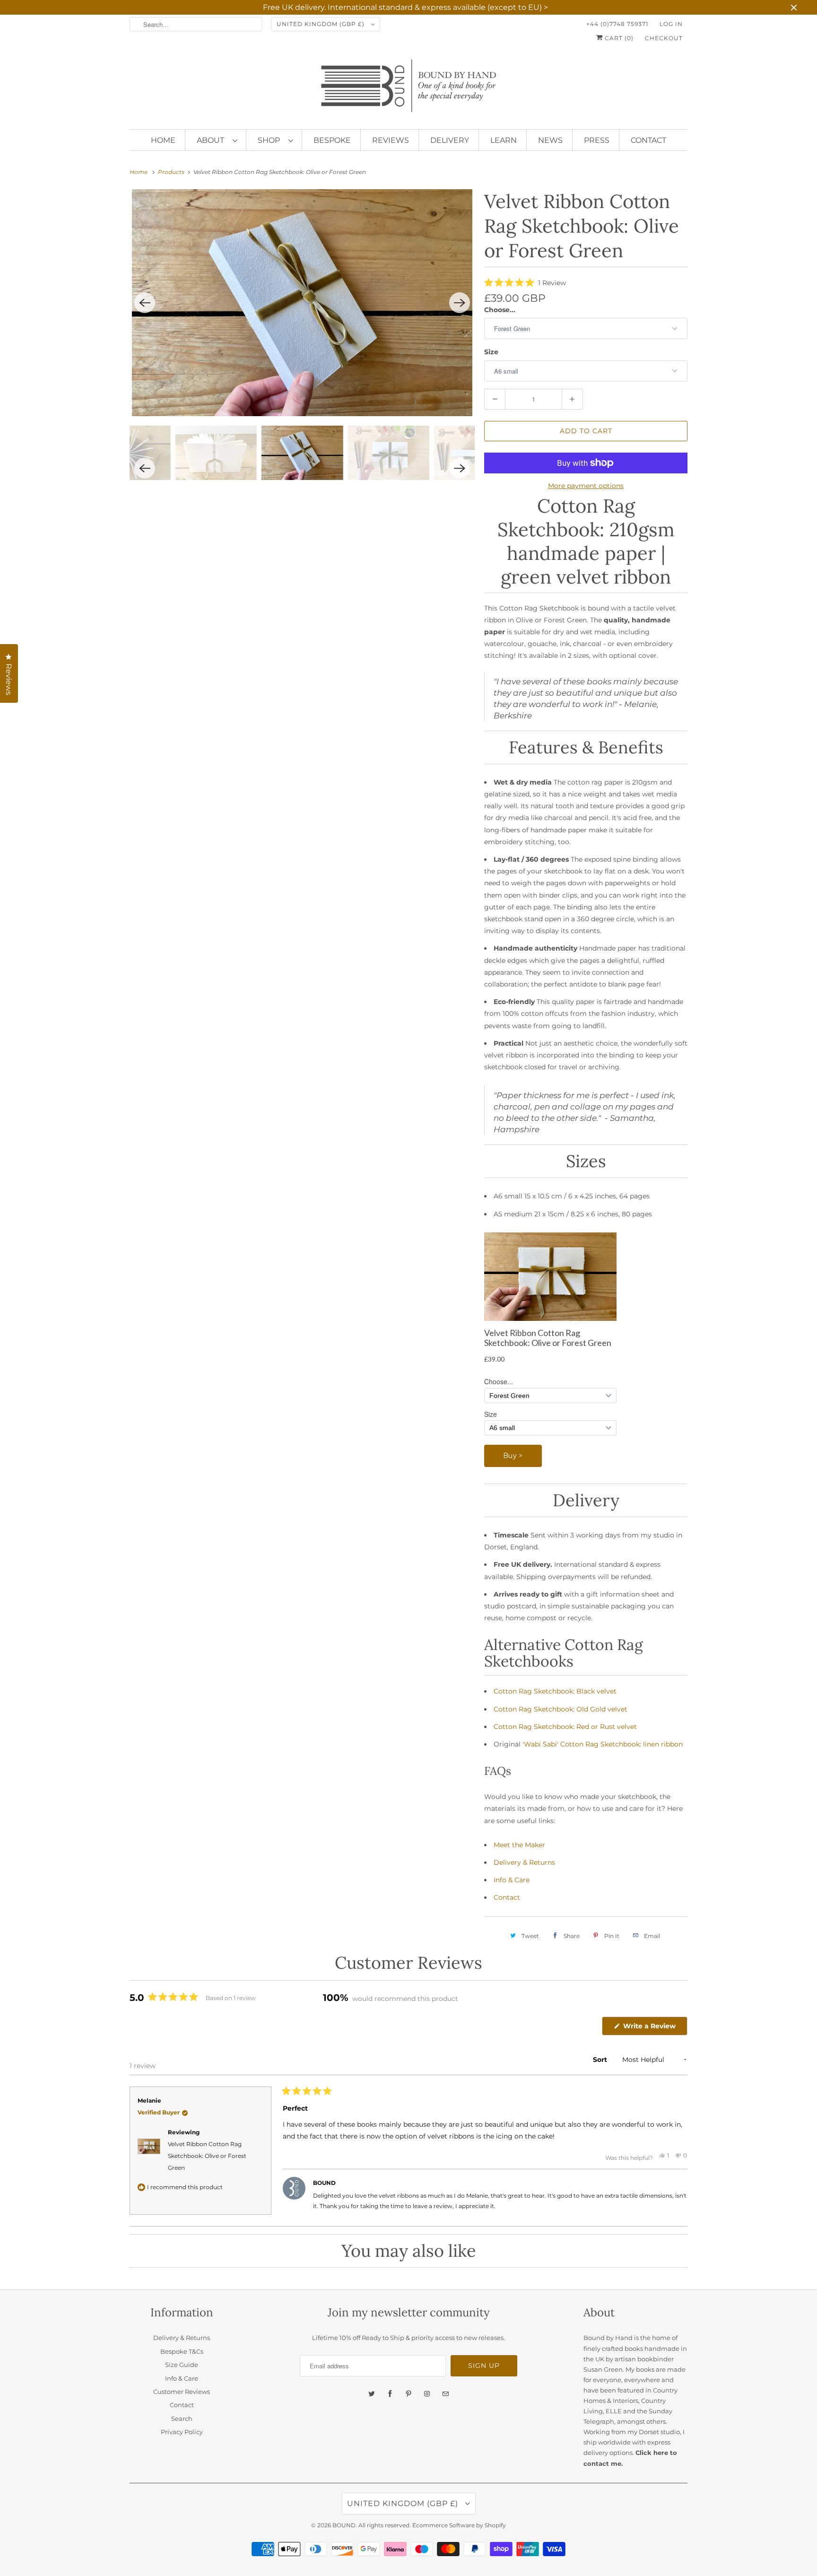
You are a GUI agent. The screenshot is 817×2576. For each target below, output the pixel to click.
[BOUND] (408, 90)
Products (172, 172)
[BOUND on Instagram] (427, 2394)
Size (491, 352)
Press (597, 140)
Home (163, 140)
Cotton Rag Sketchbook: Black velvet (555, 1691)
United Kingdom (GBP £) (322, 24)
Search (182, 2419)
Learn (504, 140)
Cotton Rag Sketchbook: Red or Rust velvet (565, 1727)
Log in (671, 24)
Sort (601, 2060)
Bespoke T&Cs (182, 2351)
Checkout (664, 38)
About (212, 140)
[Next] (460, 303)
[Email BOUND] (445, 2394)
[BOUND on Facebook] (390, 2394)
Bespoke (332, 140)
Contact (648, 140)
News (550, 140)
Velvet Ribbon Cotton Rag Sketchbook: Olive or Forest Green (207, 2156)
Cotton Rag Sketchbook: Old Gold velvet (561, 1709)
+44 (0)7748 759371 (617, 24)
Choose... (500, 310)
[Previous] (145, 303)
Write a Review (651, 2028)
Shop (271, 140)
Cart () (618, 38)
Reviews (391, 140)
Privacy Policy (182, 2432)
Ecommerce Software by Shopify (459, 2525)
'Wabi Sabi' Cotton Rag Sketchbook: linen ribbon (603, 1744)
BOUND (344, 2525)
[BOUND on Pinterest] (408, 2394)
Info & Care (512, 1880)
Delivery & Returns (524, 1862)
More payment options (586, 486)
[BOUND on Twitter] (372, 2394)
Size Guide (182, 2365)
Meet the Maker (519, 1845)
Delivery (450, 140)
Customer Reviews (182, 2392)
